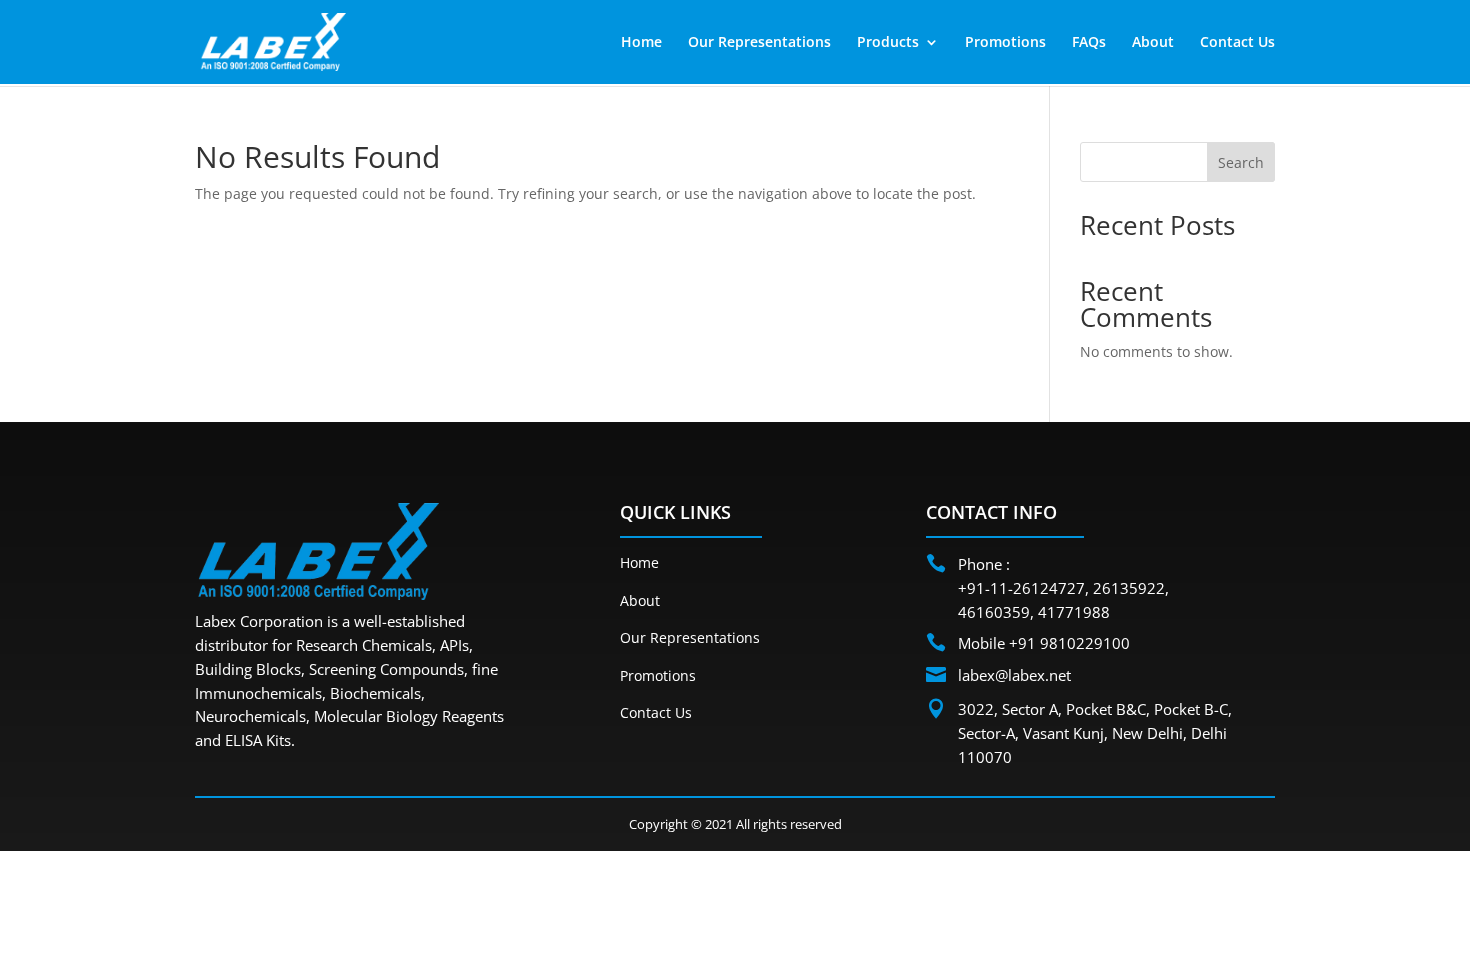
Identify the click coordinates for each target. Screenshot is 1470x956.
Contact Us (1237, 43)
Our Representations (759, 43)
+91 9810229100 (1069, 643)
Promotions (1005, 43)
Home (641, 43)
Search (1241, 162)
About (1153, 43)
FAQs (1089, 43)
